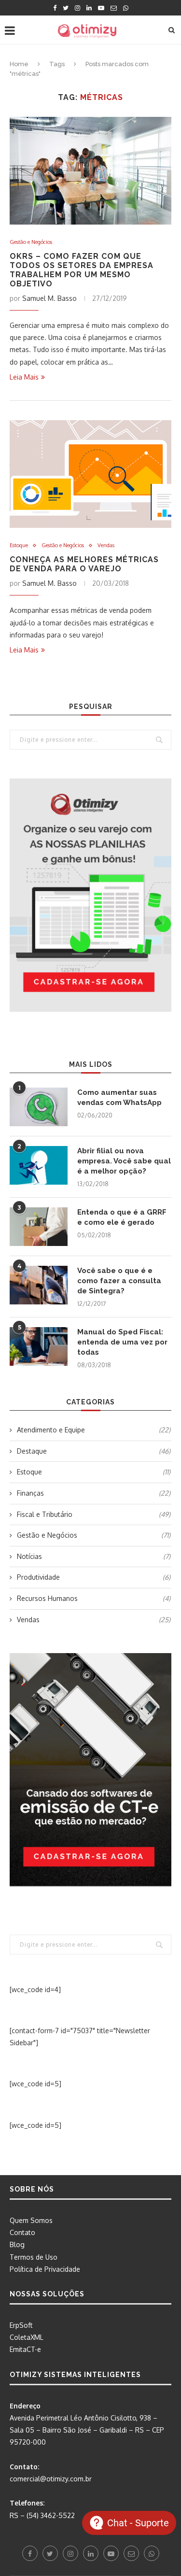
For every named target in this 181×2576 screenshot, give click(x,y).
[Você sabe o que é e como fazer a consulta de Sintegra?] (39, 1285)
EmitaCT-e (25, 2349)
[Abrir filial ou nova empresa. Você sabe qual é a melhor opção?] (39, 1165)
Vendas (106, 545)
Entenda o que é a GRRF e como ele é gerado (122, 1217)
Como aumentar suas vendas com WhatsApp (119, 1097)
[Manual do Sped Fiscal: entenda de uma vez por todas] (39, 1346)
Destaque (94, 1451)
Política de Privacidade (45, 2269)
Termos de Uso (34, 2257)
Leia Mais (24, 377)
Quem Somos (31, 2220)
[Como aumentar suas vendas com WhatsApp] (39, 1107)
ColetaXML (27, 2337)
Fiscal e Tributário (94, 1514)
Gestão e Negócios (31, 242)
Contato (22, 2232)
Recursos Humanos (94, 1598)
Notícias (94, 1556)
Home (19, 64)
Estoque (19, 545)
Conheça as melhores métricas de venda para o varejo (84, 564)
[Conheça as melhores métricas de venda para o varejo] (90, 474)
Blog (17, 2244)
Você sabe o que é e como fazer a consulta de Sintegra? (119, 1281)
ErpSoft (21, 2325)
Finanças (94, 1493)
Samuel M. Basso (49, 298)
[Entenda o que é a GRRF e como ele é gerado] (39, 1227)
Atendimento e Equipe (94, 1430)
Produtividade (94, 1577)
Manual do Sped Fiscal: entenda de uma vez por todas (122, 1342)
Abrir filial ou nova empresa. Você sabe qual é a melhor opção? (124, 1161)
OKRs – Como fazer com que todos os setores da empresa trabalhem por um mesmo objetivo (82, 270)
